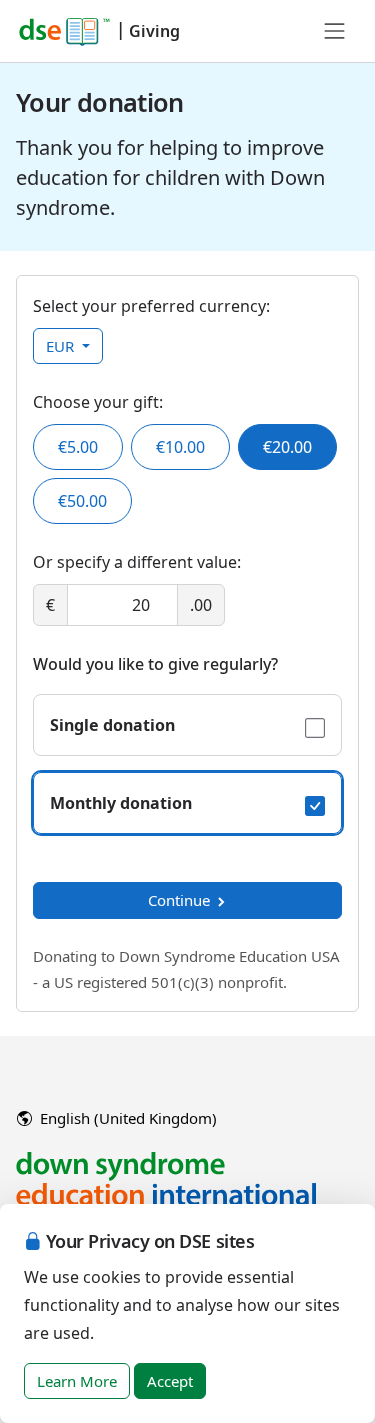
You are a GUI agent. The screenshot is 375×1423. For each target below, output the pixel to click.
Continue (179, 900)
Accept (170, 1381)
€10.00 (180, 447)
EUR (62, 346)
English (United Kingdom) (126, 1118)
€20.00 (287, 447)
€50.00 (82, 501)
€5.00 (78, 447)
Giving (154, 31)
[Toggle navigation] (335, 31)
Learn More (77, 1381)
